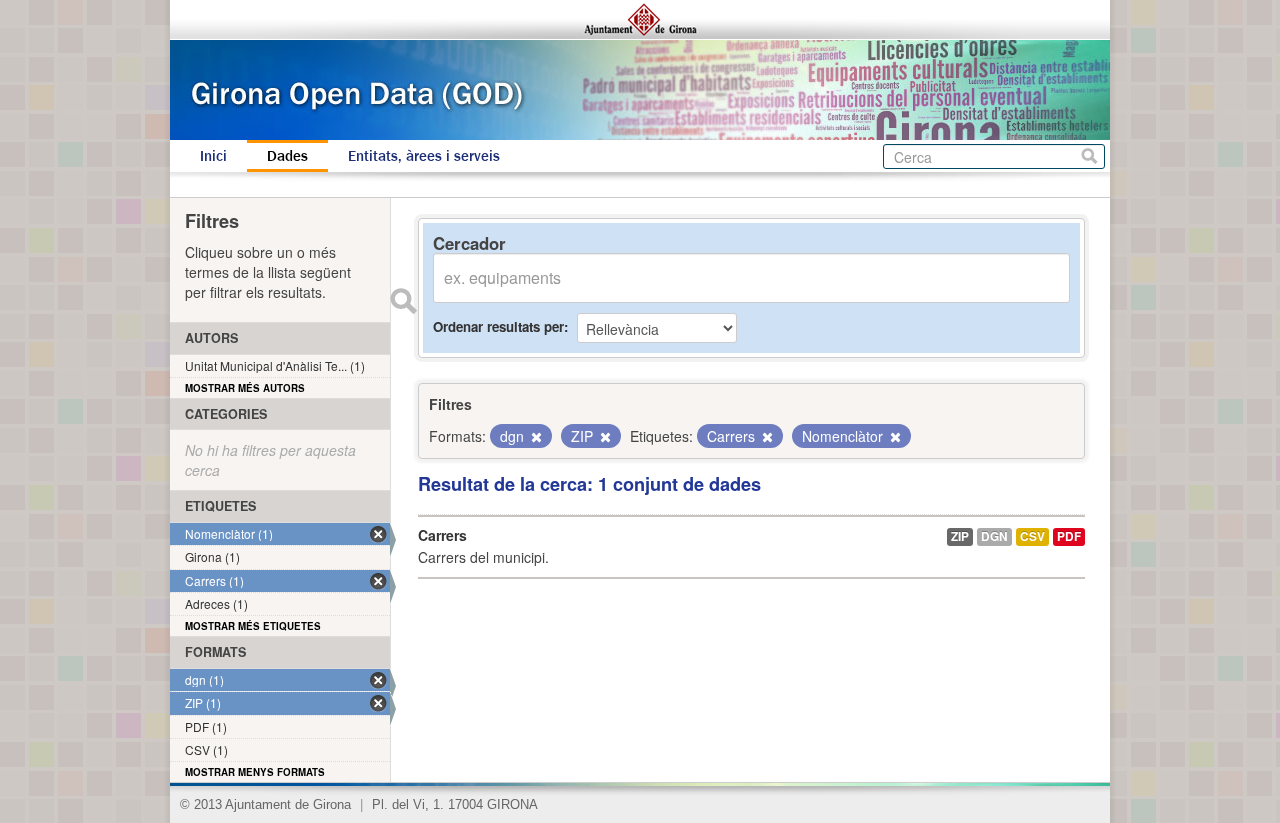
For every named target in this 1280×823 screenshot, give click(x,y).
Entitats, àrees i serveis (424, 156)
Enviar (403, 301)
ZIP (960, 536)
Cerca (1089, 156)
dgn (994, 536)
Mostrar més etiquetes (253, 626)
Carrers (442, 535)
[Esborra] (535, 437)
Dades (287, 156)
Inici (213, 156)
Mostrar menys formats (255, 772)
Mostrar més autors (245, 388)
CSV (1032, 536)
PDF (1069, 536)
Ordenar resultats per (498, 326)
